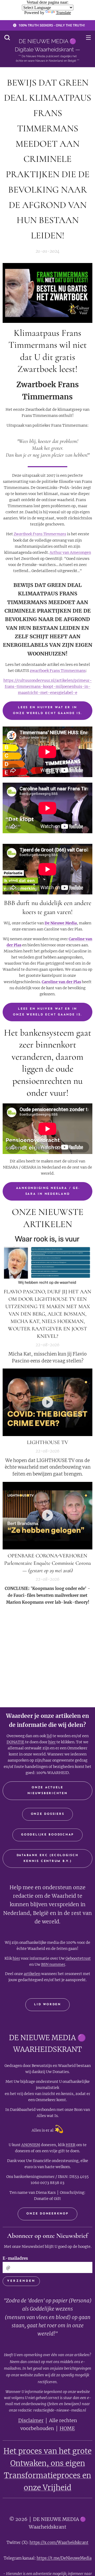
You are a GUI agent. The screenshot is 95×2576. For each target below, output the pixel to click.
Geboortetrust (78, 1958)
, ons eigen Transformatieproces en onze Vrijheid (47, 2475)
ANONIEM (31, 2145)
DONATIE (15, 1742)
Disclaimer (31, 2420)
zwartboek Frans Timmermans (58, 671)
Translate (63, 13)
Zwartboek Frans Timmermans (40, 534)
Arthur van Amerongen (70, 552)
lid (49, 1736)
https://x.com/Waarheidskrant (59, 2542)
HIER (71, 2145)
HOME (67, 2428)
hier (52, 1742)
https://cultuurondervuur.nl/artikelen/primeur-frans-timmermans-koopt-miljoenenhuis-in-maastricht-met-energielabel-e (48, 687)
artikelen (32, 1974)
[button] (7, 37)
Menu (88, 37)
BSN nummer (53, 1964)
